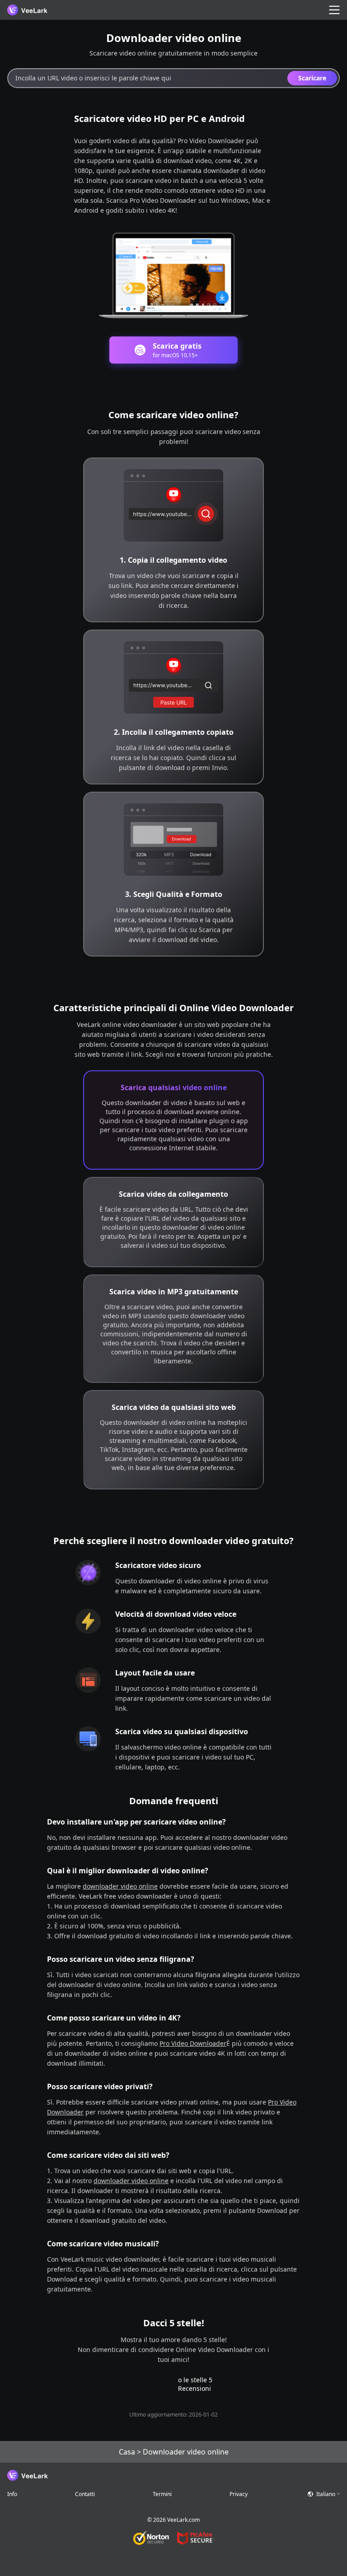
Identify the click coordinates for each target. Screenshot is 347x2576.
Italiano (326, 2494)
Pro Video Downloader (193, 2043)
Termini (162, 2494)
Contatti (85, 2494)
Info (12, 2494)
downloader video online (120, 1886)
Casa (127, 2452)
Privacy (239, 2494)
